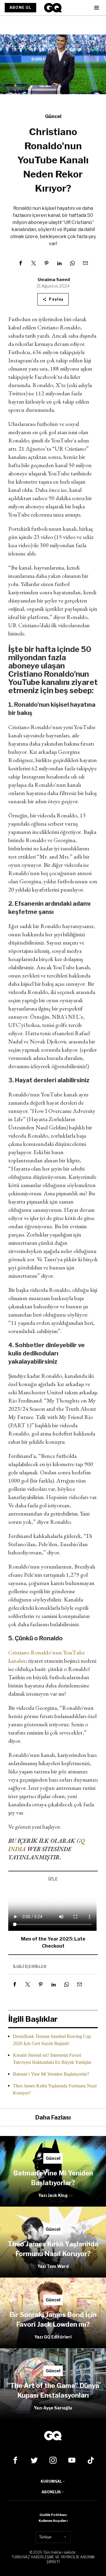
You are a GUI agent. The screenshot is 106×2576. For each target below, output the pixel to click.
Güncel (53, 116)
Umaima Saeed (54, 279)
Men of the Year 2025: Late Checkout (53, 1942)
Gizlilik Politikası (53, 2515)
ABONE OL (20, 8)
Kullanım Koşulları (53, 2521)
